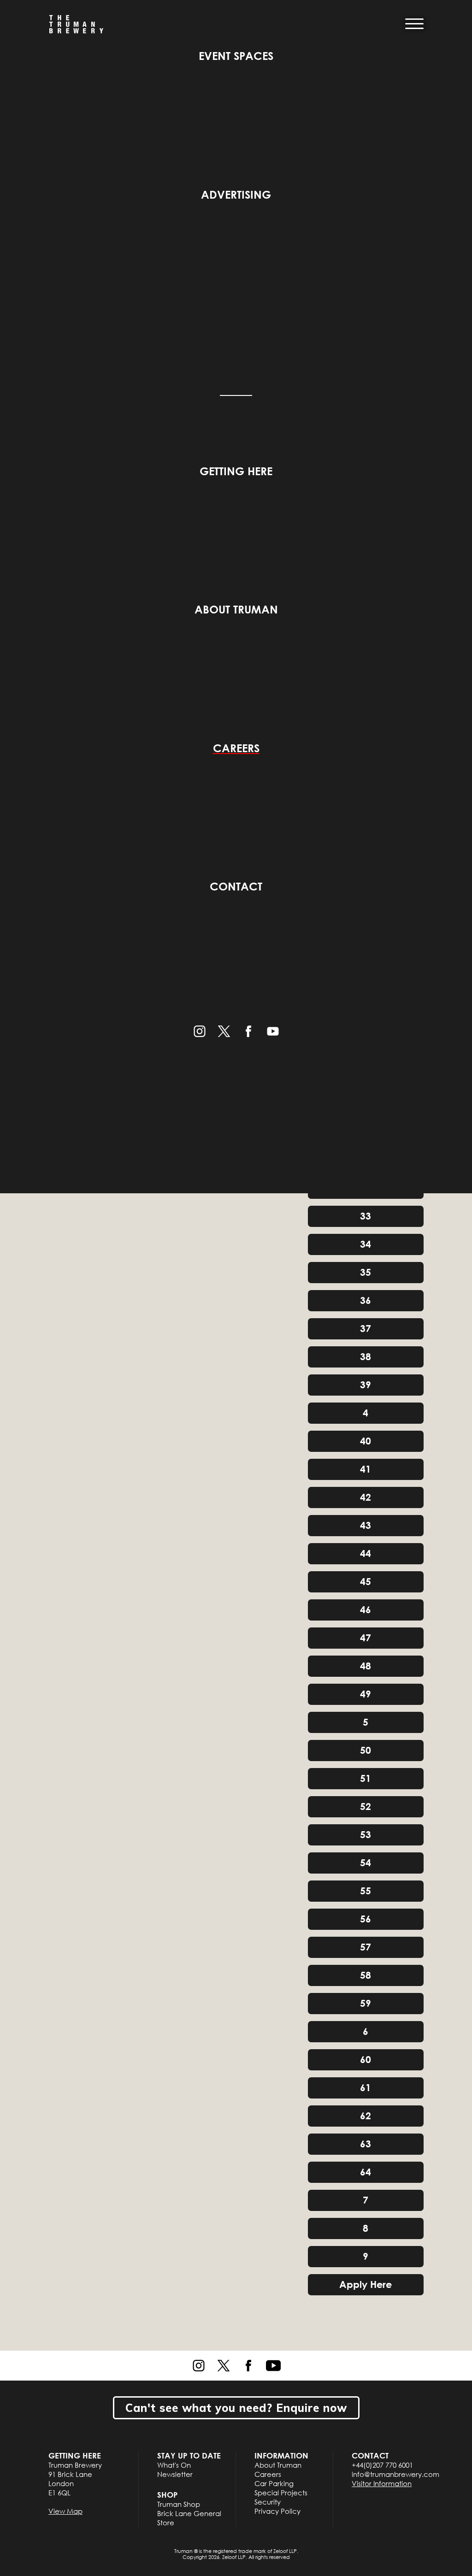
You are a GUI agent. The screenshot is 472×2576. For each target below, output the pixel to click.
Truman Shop (179, 2504)
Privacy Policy (277, 2511)
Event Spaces (236, 56)
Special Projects (281, 2493)
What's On (174, 2465)
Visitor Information (382, 2483)
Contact (236, 886)
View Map (65, 2511)
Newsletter (175, 2474)
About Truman (236, 609)
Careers (236, 748)
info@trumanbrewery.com (395, 2474)
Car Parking (274, 2483)
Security (268, 2502)
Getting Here (236, 471)
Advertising (236, 194)
